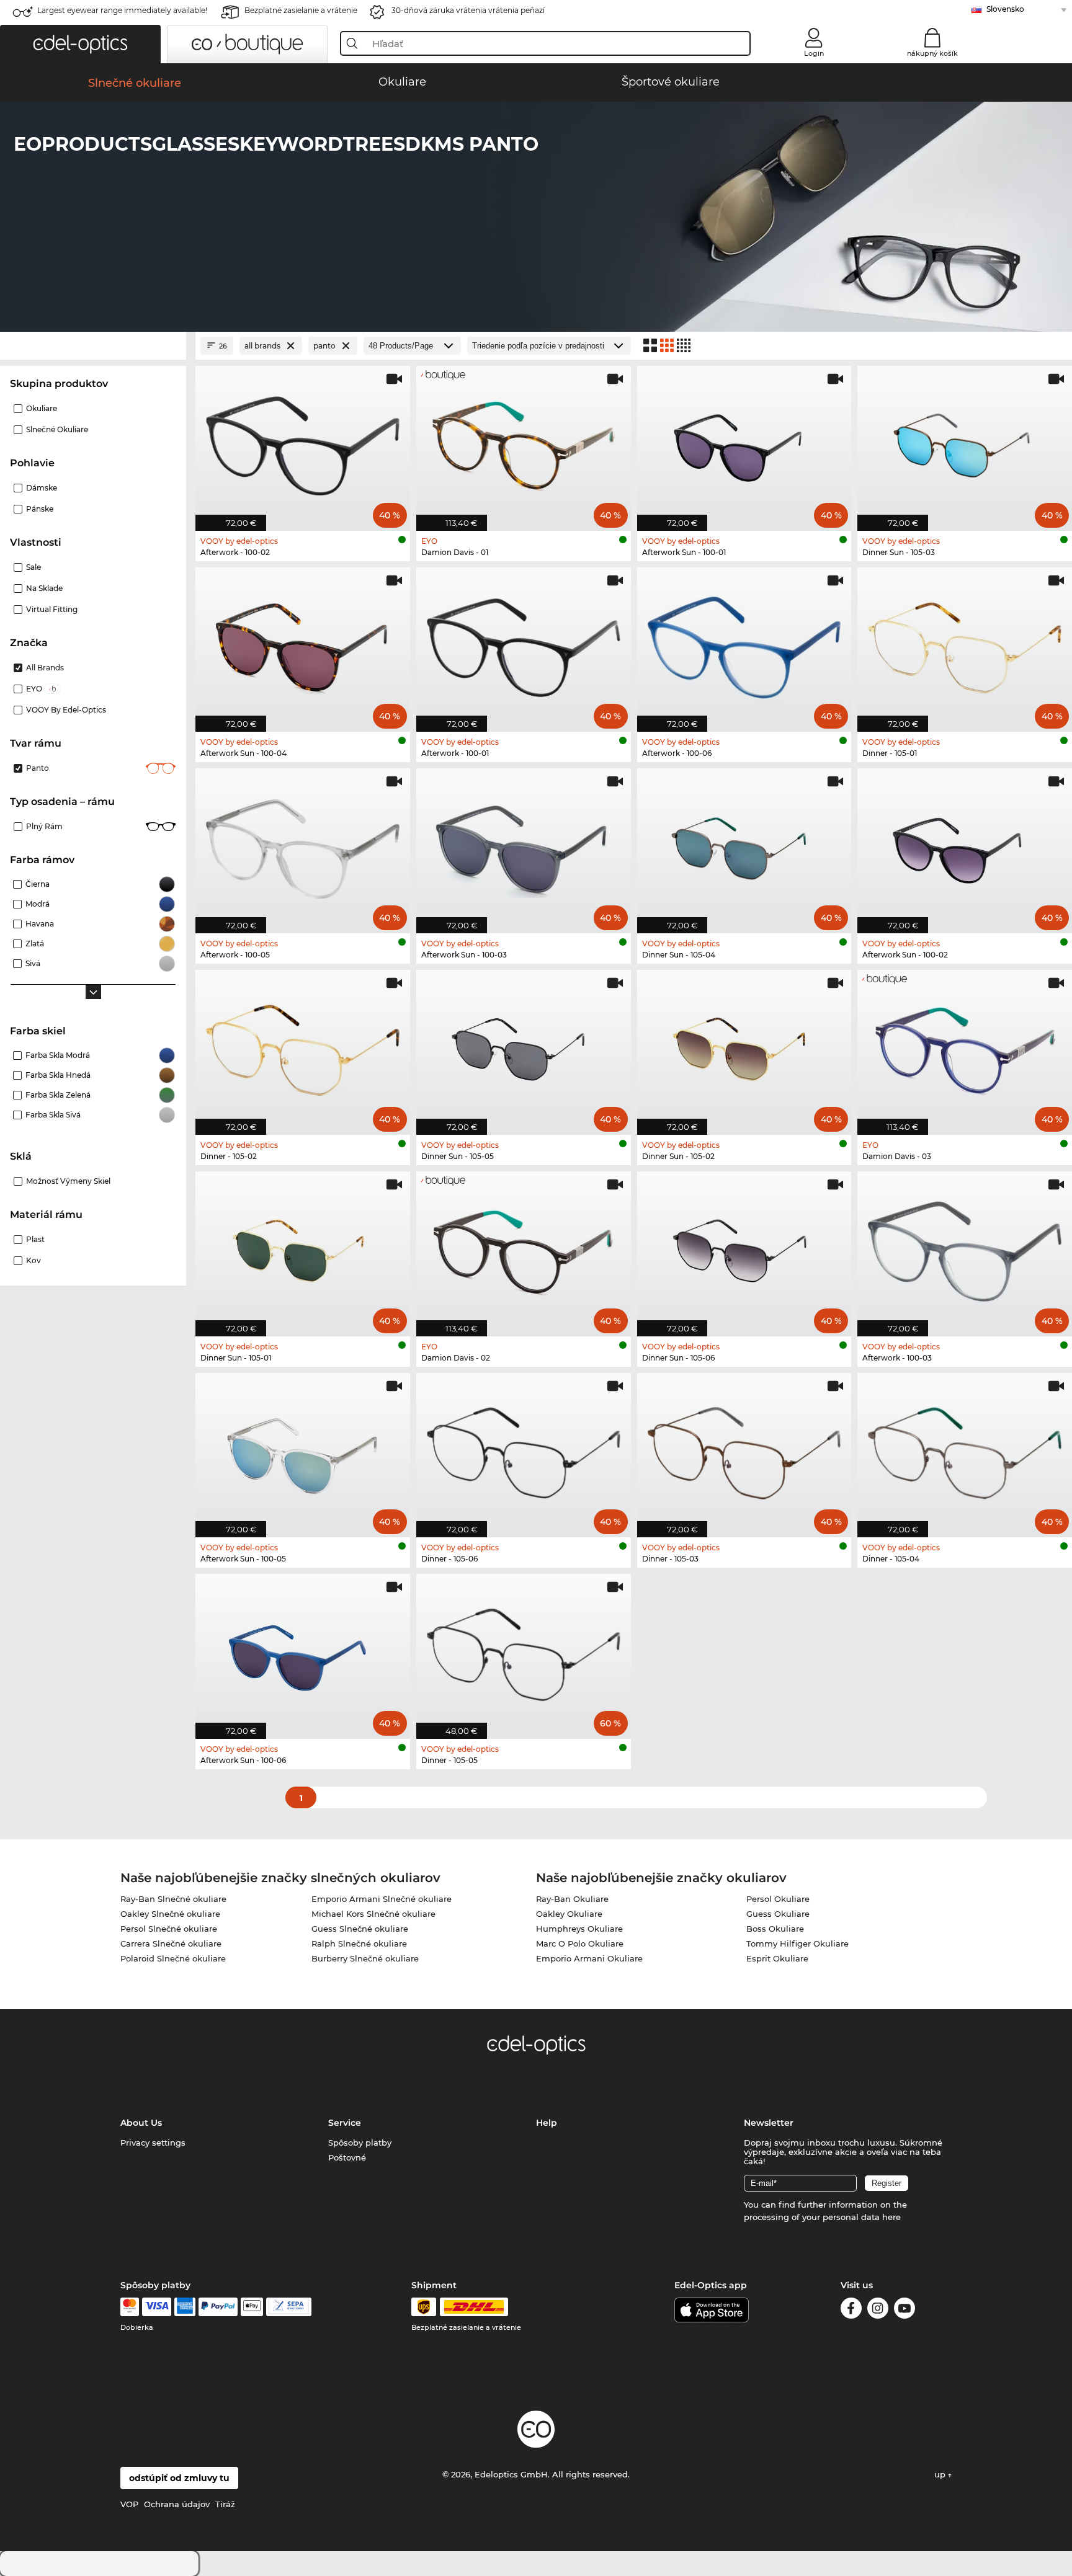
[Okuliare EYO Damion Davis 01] (524, 442)
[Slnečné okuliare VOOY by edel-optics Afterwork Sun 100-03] (524, 844)
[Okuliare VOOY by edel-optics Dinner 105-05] (524, 1650)
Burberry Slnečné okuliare (365, 1958)
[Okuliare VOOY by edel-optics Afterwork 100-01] (524, 643)
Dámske (42, 488)
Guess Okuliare (778, 1914)
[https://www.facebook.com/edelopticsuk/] (851, 2310)
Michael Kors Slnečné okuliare (373, 1914)
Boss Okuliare (775, 1929)
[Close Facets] (93, 346)
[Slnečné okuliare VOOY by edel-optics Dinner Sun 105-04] (744, 844)
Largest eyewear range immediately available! (122, 10)
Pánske (40, 509)
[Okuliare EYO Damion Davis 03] (965, 1046)
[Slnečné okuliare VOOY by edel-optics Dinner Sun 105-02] (744, 1046)
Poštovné (347, 2157)
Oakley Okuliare (569, 1914)
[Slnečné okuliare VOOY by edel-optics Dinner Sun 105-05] (524, 1046)
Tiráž (225, 2504)
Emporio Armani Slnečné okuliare (382, 1899)
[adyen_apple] (252, 2307)
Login (814, 53)
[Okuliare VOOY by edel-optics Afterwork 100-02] (303, 442)
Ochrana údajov (177, 2504)
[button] (80, 44)
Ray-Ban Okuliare (572, 1899)
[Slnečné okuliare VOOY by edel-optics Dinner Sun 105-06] (744, 1247)
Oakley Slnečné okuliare (170, 1914)
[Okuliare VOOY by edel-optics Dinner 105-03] (744, 1449)
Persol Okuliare (778, 1899)
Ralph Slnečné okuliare (359, 1943)
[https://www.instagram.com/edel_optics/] (878, 2310)
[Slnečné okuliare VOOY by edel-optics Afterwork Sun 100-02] (965, 844)
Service (345, 2123)
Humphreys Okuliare (579, 1929)
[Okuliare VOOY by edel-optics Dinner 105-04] (965, 1449)
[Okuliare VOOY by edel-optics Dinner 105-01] (965, 643)
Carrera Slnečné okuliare (171, 1943)
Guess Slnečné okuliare (360, 1929)
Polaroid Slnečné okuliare (173, 1958)
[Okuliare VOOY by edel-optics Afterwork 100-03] (965, 1247)
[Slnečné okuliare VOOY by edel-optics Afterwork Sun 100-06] (303, 1650)
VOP (129, 2504)
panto (38, 768)
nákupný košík (932, 53)
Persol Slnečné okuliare (169, 1929)
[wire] (289, 2307)
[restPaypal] (218, 2307)
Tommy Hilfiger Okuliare (797, 1943)
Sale (33, 567)
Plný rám (44, 826)
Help (547, 2123)
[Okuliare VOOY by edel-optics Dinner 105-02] (303, 1046)
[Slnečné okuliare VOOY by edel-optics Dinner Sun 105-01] (303, 1247)
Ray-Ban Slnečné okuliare (173, 1899)
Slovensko (1005, 9)
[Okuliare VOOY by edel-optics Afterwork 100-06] (744, 643)
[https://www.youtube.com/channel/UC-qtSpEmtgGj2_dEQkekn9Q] (904, 2310)
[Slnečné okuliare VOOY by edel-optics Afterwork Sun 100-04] (303, 643)
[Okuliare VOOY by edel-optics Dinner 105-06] (524, 1449)
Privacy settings (153, 2143)
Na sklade (44, 588)
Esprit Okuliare (777, 1958)
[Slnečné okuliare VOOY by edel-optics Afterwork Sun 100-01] (744, 442)
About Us (141, 2123)
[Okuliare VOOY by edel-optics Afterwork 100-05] (303, 844)
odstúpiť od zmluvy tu (179, 2478)
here (891, 2217)
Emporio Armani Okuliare (589, 1958)
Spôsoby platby (360, 2143)
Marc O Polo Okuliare (580, 1943)
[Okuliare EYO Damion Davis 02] (524, 1247)
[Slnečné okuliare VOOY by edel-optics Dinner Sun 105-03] (965, 442)
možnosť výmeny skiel (68, 1181)
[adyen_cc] (130, 2307)
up (941, 2474)
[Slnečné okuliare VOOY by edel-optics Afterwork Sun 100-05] (303, 1449)
